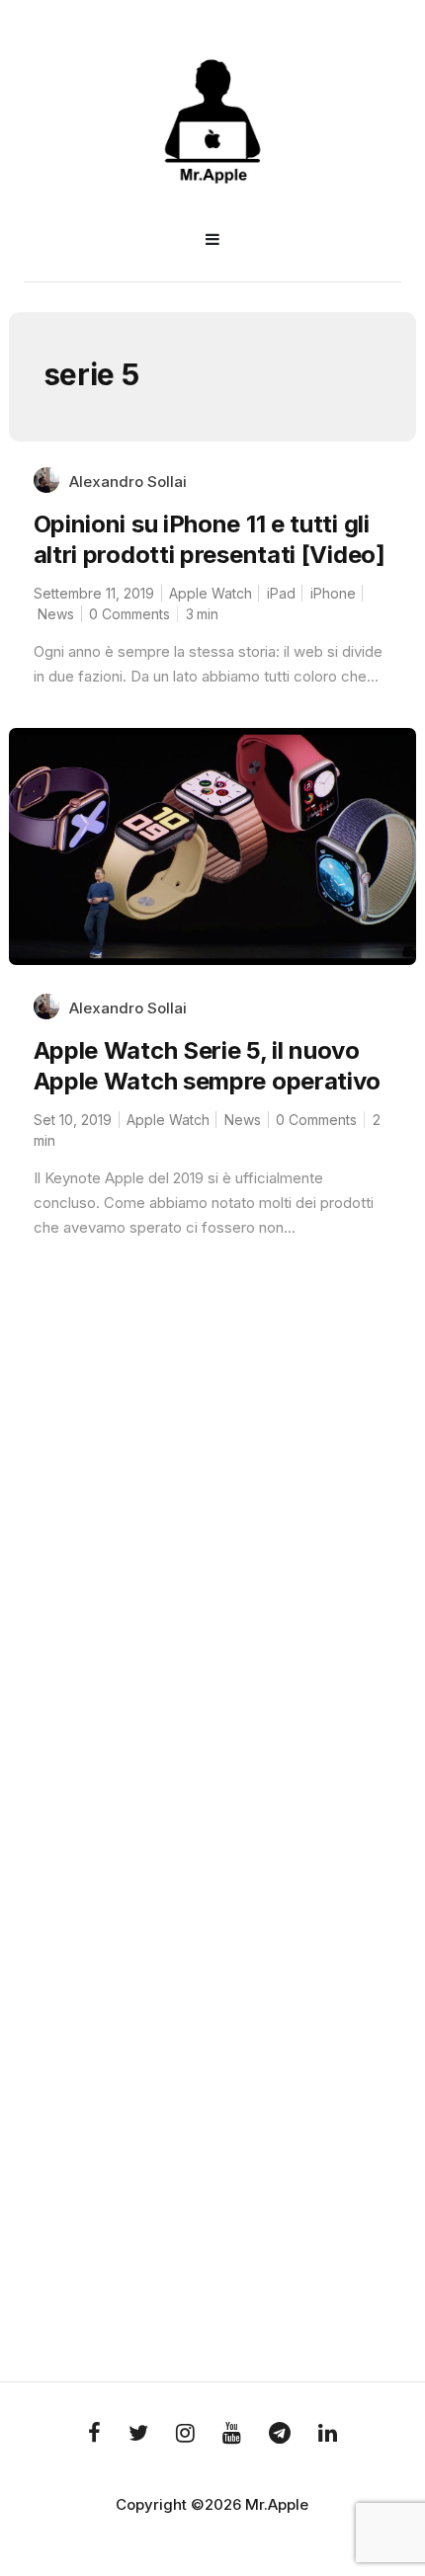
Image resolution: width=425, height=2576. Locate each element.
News (56, 614)
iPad (281, 593)
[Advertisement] (212, 1616)
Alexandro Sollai (128, 482)
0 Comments (129, 614)
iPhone (333, 593)
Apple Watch (211, 593)
